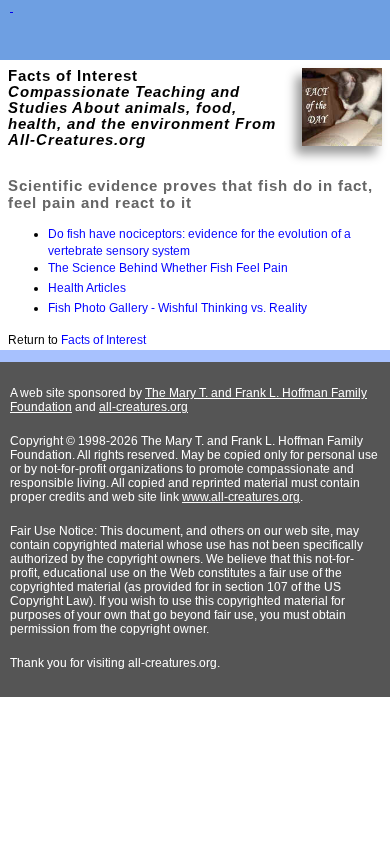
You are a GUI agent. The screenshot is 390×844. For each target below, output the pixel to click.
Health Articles (87, 288)
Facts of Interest (103, 340)
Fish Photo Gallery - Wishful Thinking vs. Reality (177, 308)
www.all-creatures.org (241, 497)
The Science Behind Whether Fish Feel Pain (168, 268)
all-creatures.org (143, 407)
